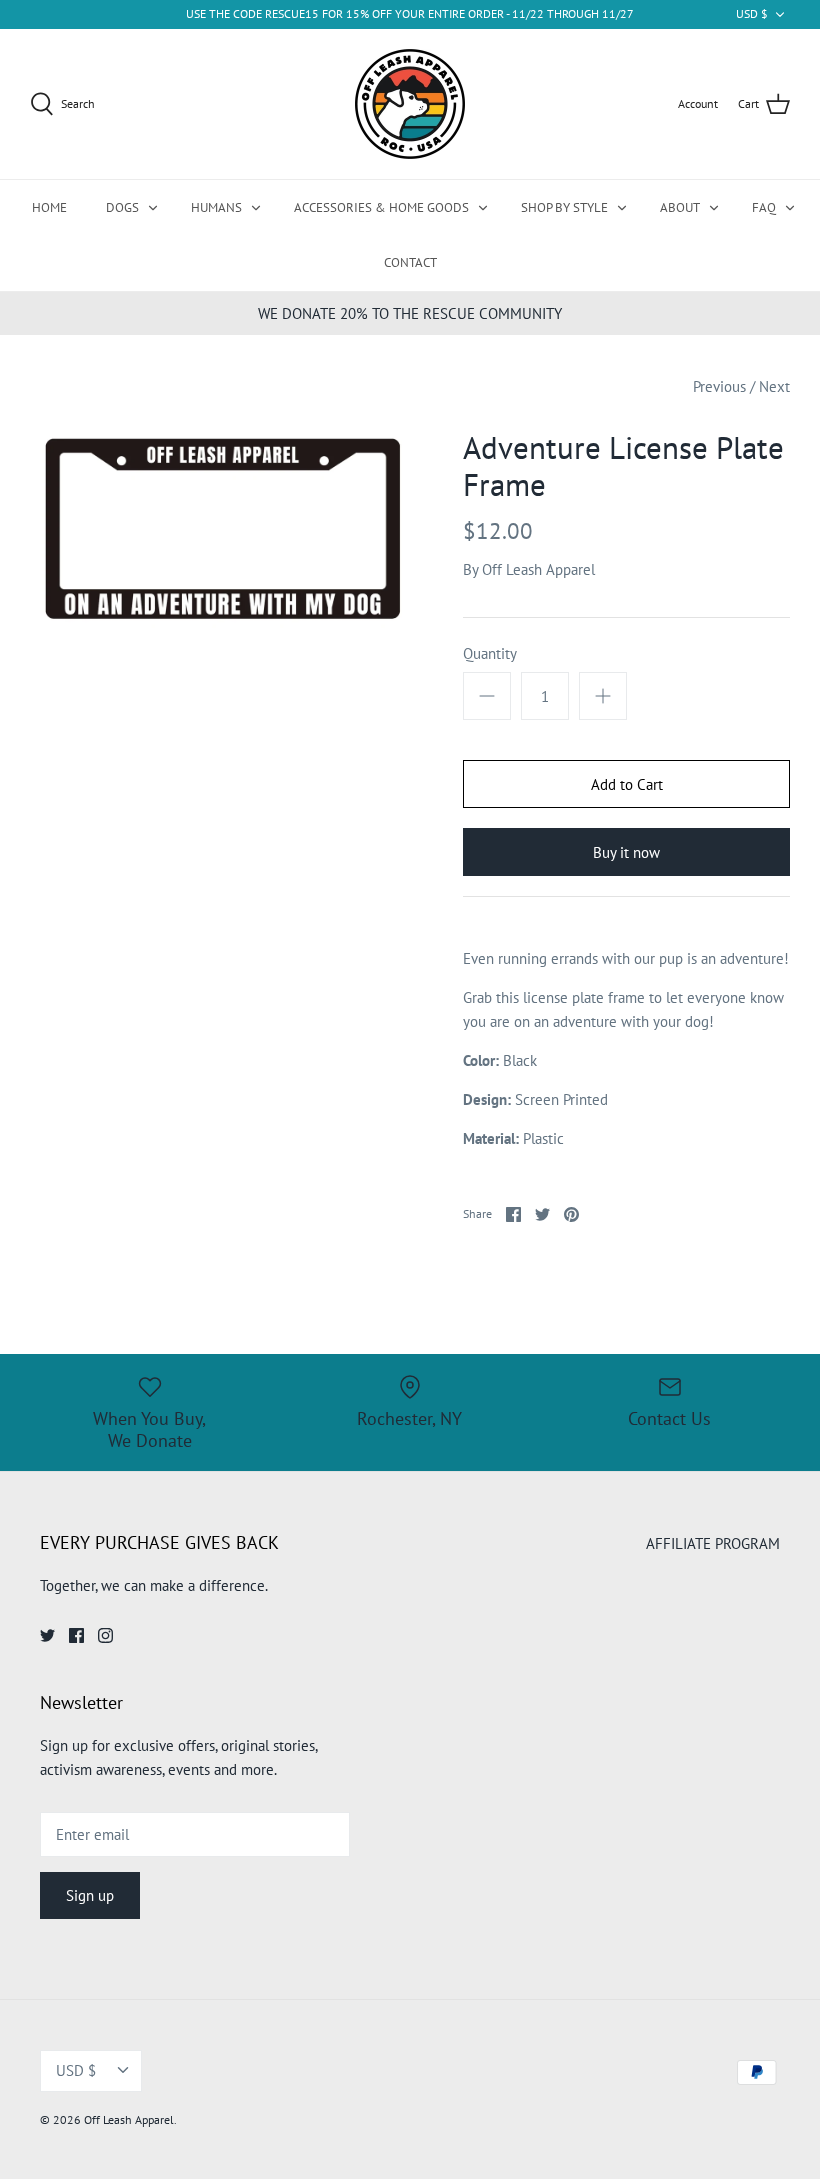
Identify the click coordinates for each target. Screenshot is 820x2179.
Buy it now (626, 852)
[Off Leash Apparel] (410, 104)
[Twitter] (47, 1635)
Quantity (490, 653)
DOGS (122, 207)
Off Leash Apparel (538, 569)
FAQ (764, 207)
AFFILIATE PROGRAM (713, 1543)
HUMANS (216, 207)
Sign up (90, 1895)
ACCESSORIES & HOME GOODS (381, 207)
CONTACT (410, 262)
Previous (719, 386)
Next (774, 386)
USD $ (752, 13)
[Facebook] (76, 1635)
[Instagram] (105, 1635)
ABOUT (680, 207)
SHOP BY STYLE (564, 207)
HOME (49, 207)
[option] (220, 528)
